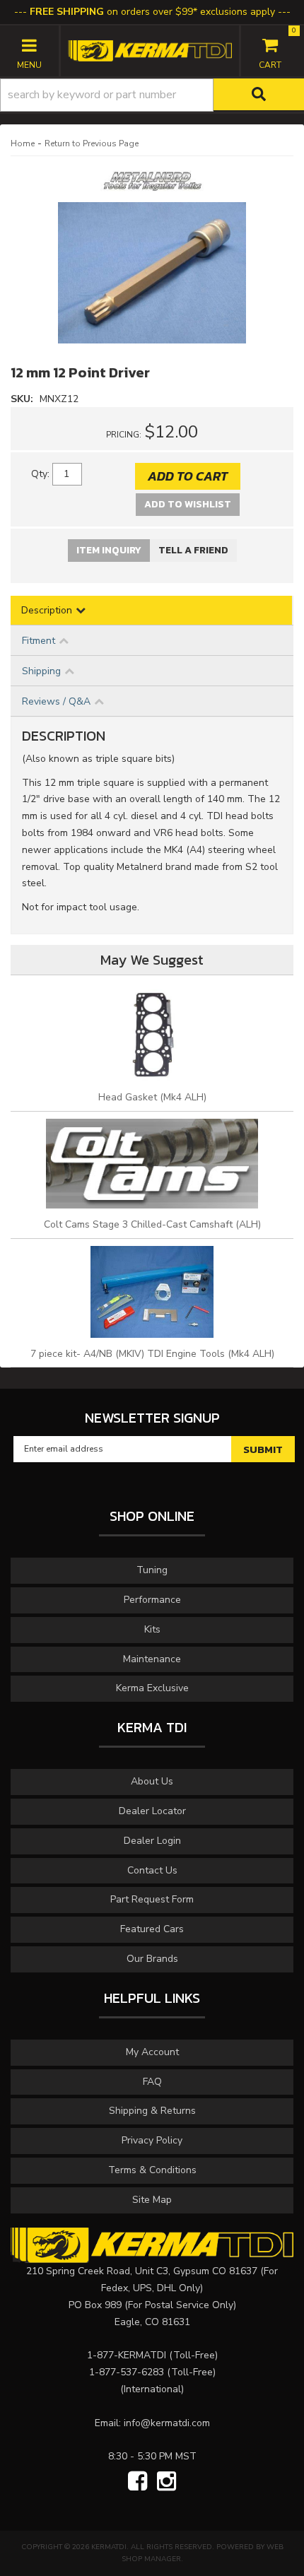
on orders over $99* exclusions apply (152, 12)
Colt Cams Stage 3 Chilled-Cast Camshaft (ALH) (152, 1224)
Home (23, 143)
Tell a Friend (193, 550)
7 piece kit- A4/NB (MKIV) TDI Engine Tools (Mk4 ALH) (152, 1354)
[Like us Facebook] (138, 2482)
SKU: (23, 399)
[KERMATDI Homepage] (150, 50)
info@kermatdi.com (167, 2423)
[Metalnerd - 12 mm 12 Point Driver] (152, 186)
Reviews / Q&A (56, 701)
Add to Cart (188, 476)
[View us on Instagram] (166, 2482)
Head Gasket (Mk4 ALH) (152, 1097)
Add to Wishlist (188, 504)
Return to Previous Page (92, 143)
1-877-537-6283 (127, 2372)
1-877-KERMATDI (127, 2355)
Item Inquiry (109, 550)
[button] (152, 95)
